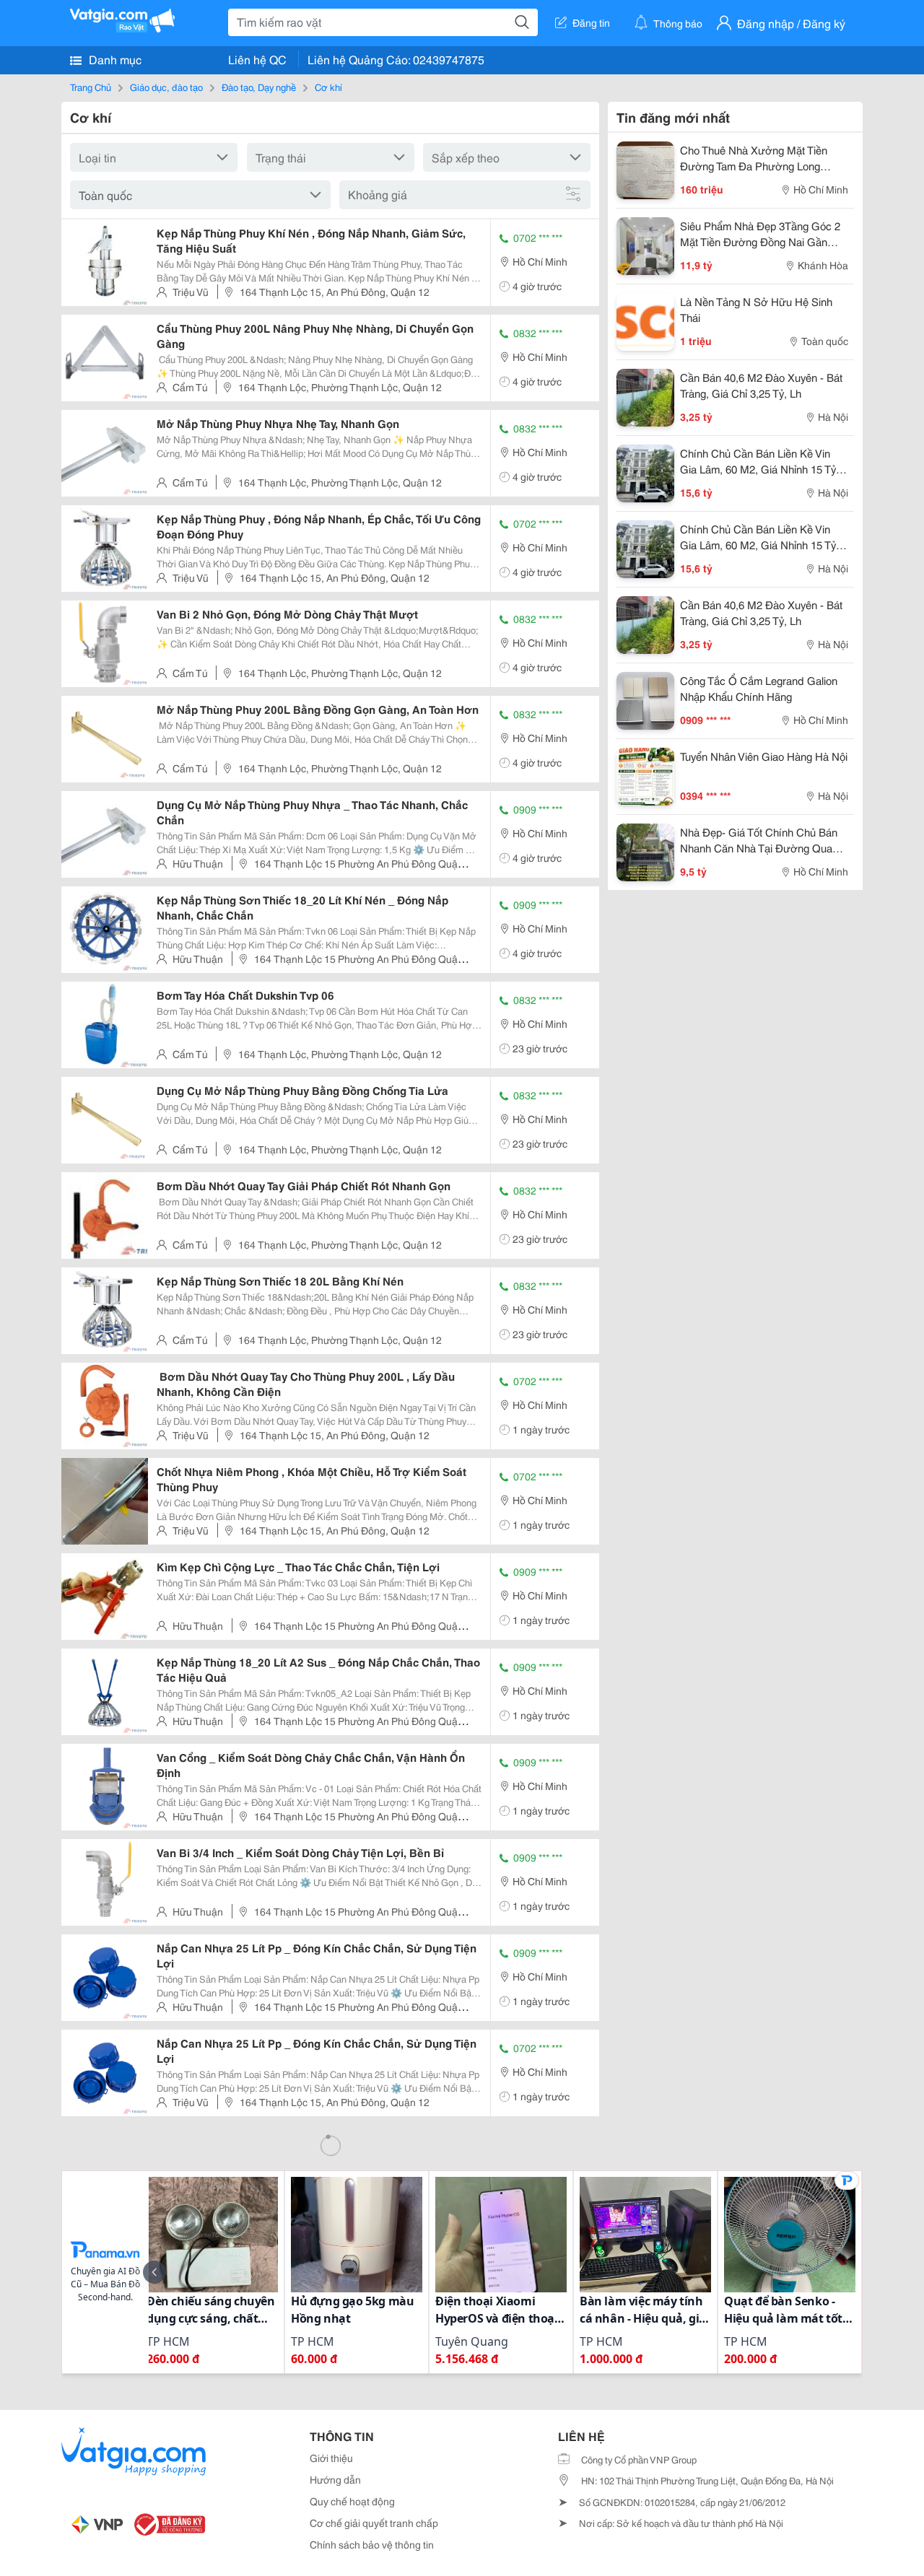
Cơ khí (328, 87)
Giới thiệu (331, 2458)
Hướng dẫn (335, 2479)
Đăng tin (591, 22)
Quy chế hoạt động (352, 2501)
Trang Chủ (91, 87)
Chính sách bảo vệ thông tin (372, 2544)
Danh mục (114, 59)
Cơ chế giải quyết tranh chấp (374, 2523)
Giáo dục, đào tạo (166, 87)
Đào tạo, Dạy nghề (259, 87)
